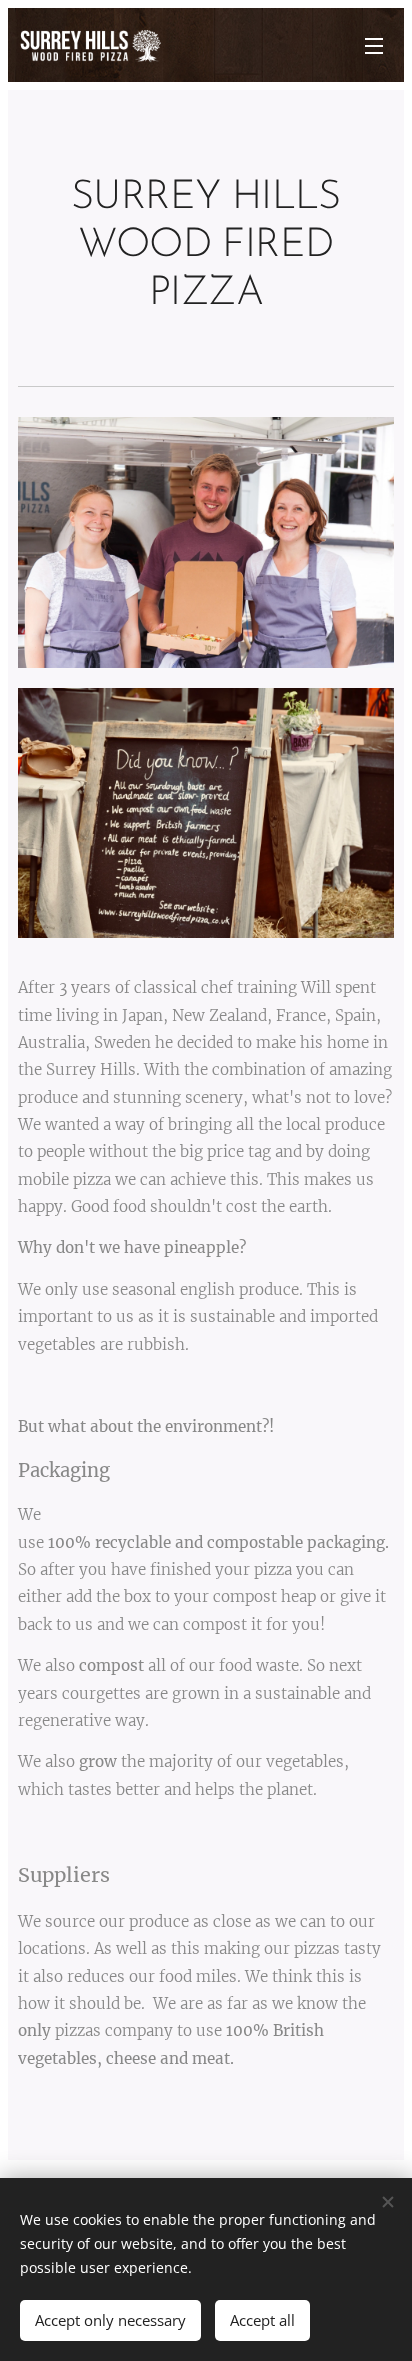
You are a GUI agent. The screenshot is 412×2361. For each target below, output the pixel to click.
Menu (374, 45)
